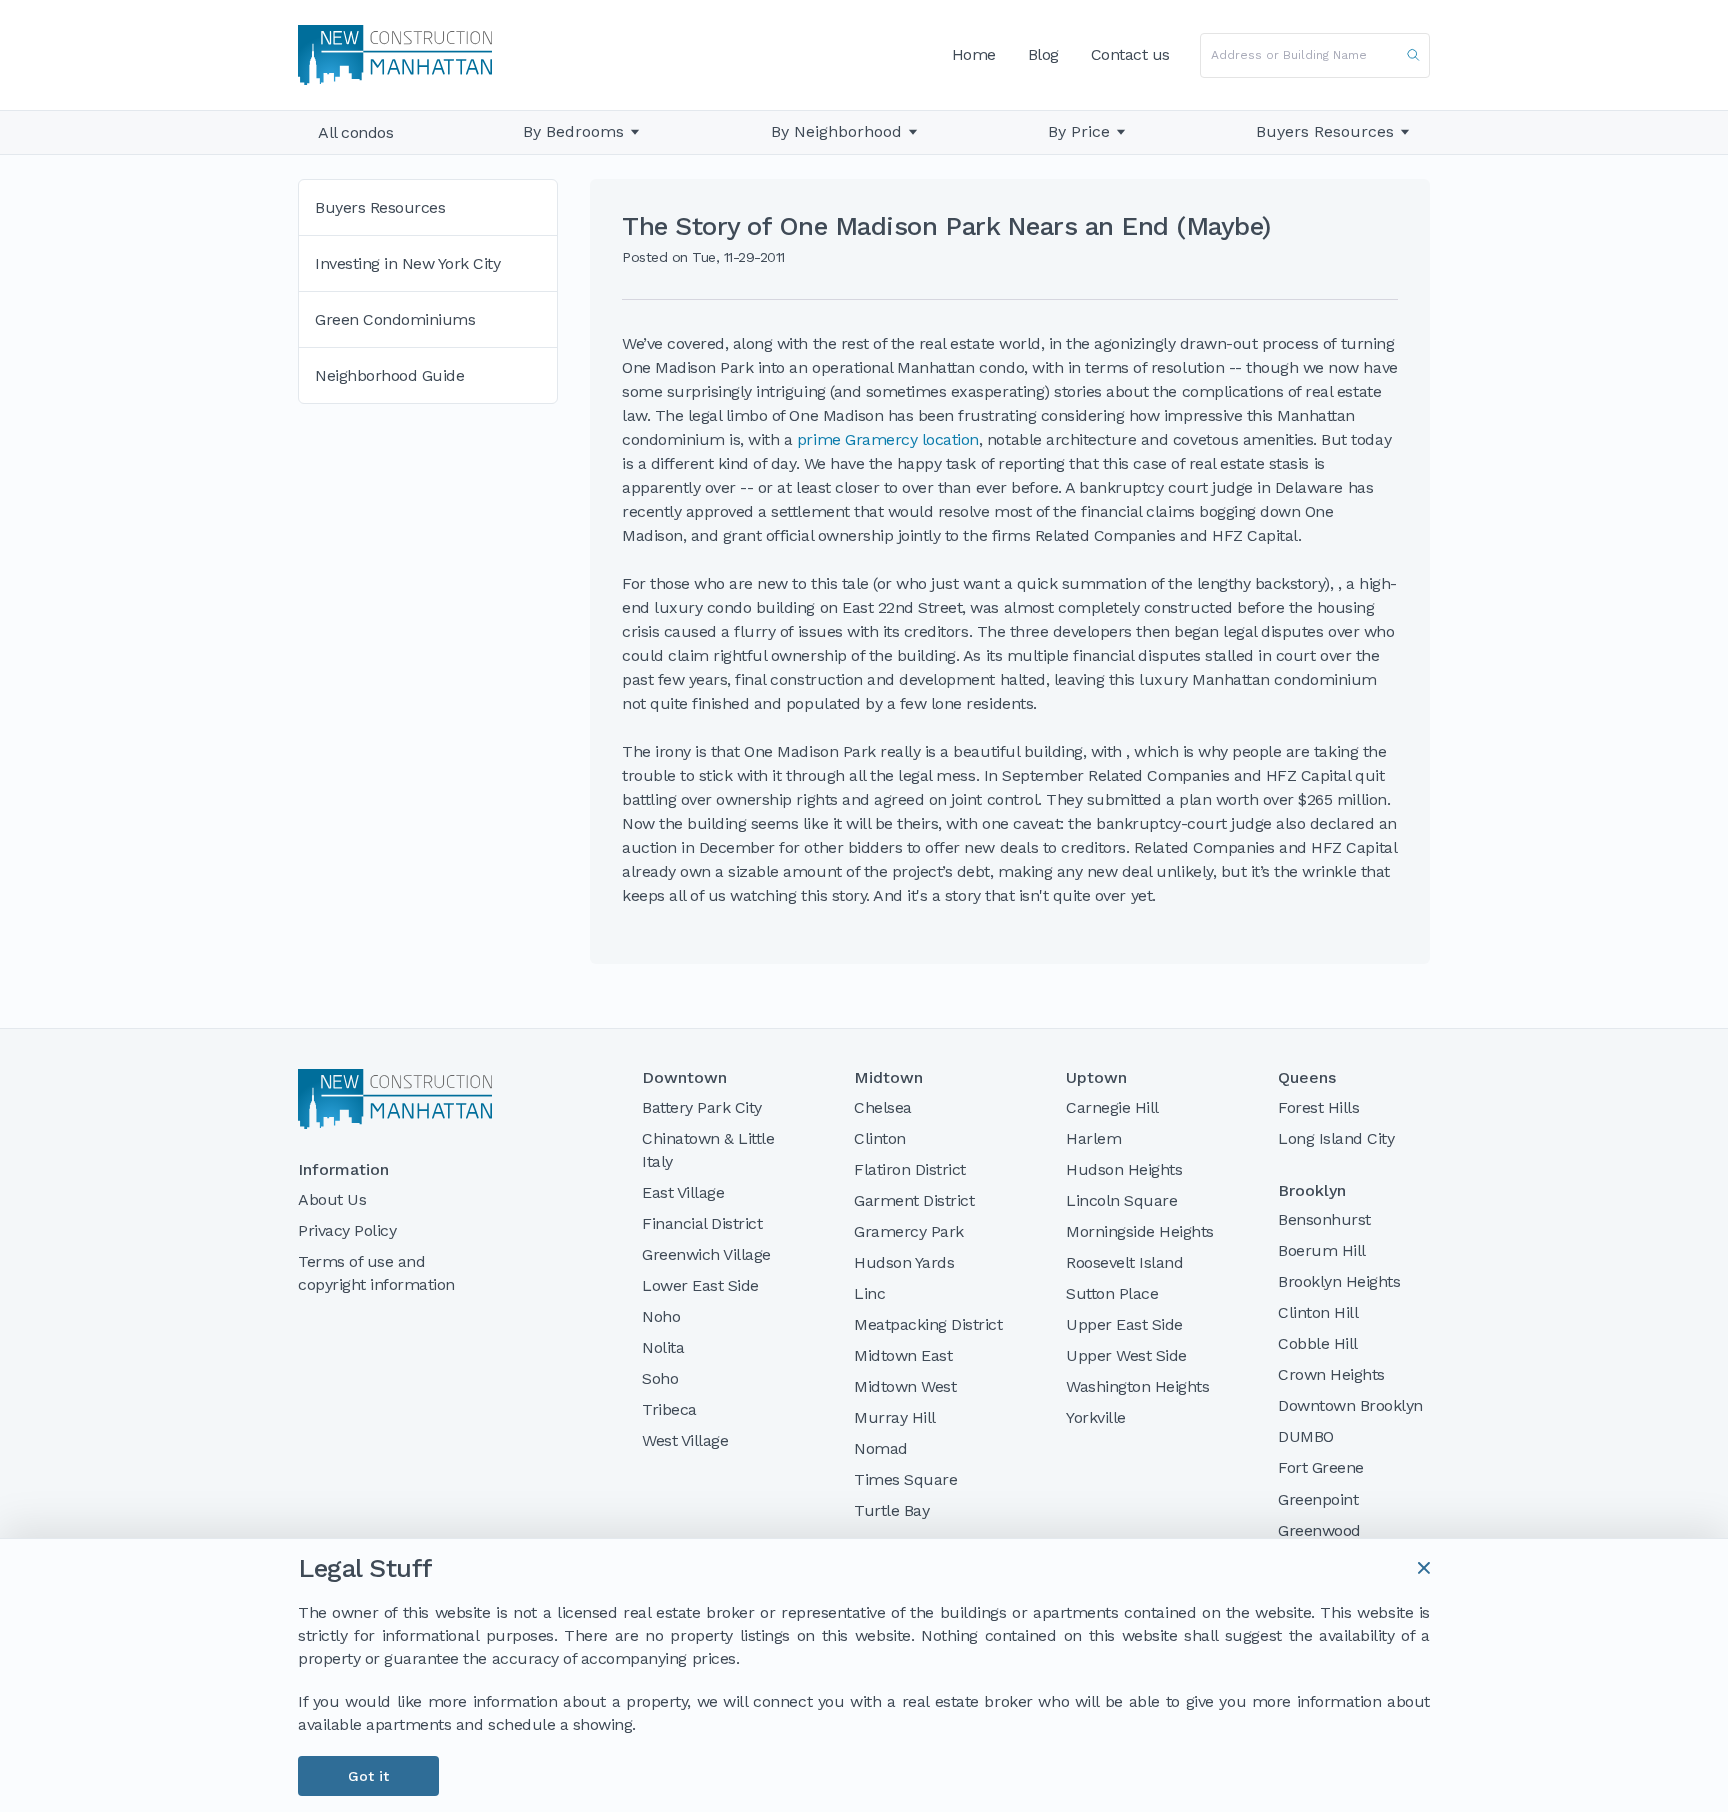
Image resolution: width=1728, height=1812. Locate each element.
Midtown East (903, 1355)
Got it (368, 1776)
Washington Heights (1137, 1386)
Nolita (663, 1347)
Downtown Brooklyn (1350, 1405)
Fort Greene (1321, 1467)
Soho (660, 1378)
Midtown (888, 1078)
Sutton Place (1112, 1293)
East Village (683, 1192)
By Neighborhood (836, 132)
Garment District (914, 1200)
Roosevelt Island (1124, 1262)
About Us (332, 1199)
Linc (869, 1293)
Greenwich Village (706, 1254)
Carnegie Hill (1112, 1107)
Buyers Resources (1325, 131)
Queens (1307, 1078)
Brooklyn (1312, 1191)
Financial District (702, 1223)
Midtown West (905, 1386)
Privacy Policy (347, 1230)
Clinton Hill (1318, 1312)
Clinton (880, 1138)
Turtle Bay (891, 1510)
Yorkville (1096, 1417)
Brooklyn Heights (1339, 1281)
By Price (1079, 132)
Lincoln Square (1121, 1200)
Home (974, 54)
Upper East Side (1124, 1324)
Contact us (1130, 54)
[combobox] (1315, 55)
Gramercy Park (909, 1231)
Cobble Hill (1318, 1343)
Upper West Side (1126, 1355)
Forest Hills (1318, 1107)
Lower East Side (700, 1285)
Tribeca (669, 1409)
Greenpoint (1318, 1499)
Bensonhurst (1324, 1219)
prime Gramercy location (888, 439)
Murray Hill (895, 1417)
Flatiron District (910, 1169)
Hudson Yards (904, 1262)
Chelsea (883, 1107)
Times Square (905, 1479)
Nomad (881, 1448)
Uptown (1096, 1078)
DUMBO (1306, 1436)
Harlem (1093, 1138)
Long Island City (1336, 1138)
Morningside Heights (1140, 1231)
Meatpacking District (928, 1324)
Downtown (684, 1078)
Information (343, 1170)
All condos (355, 132)
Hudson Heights (1124, 1169)
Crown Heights (1331, 1374)
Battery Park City (702, 1107)
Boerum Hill (1322, 1250)
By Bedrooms (573, 132)
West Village (685, 1440)
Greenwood (1319, 1530)
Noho (661, 1316)
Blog (1043, 54)
